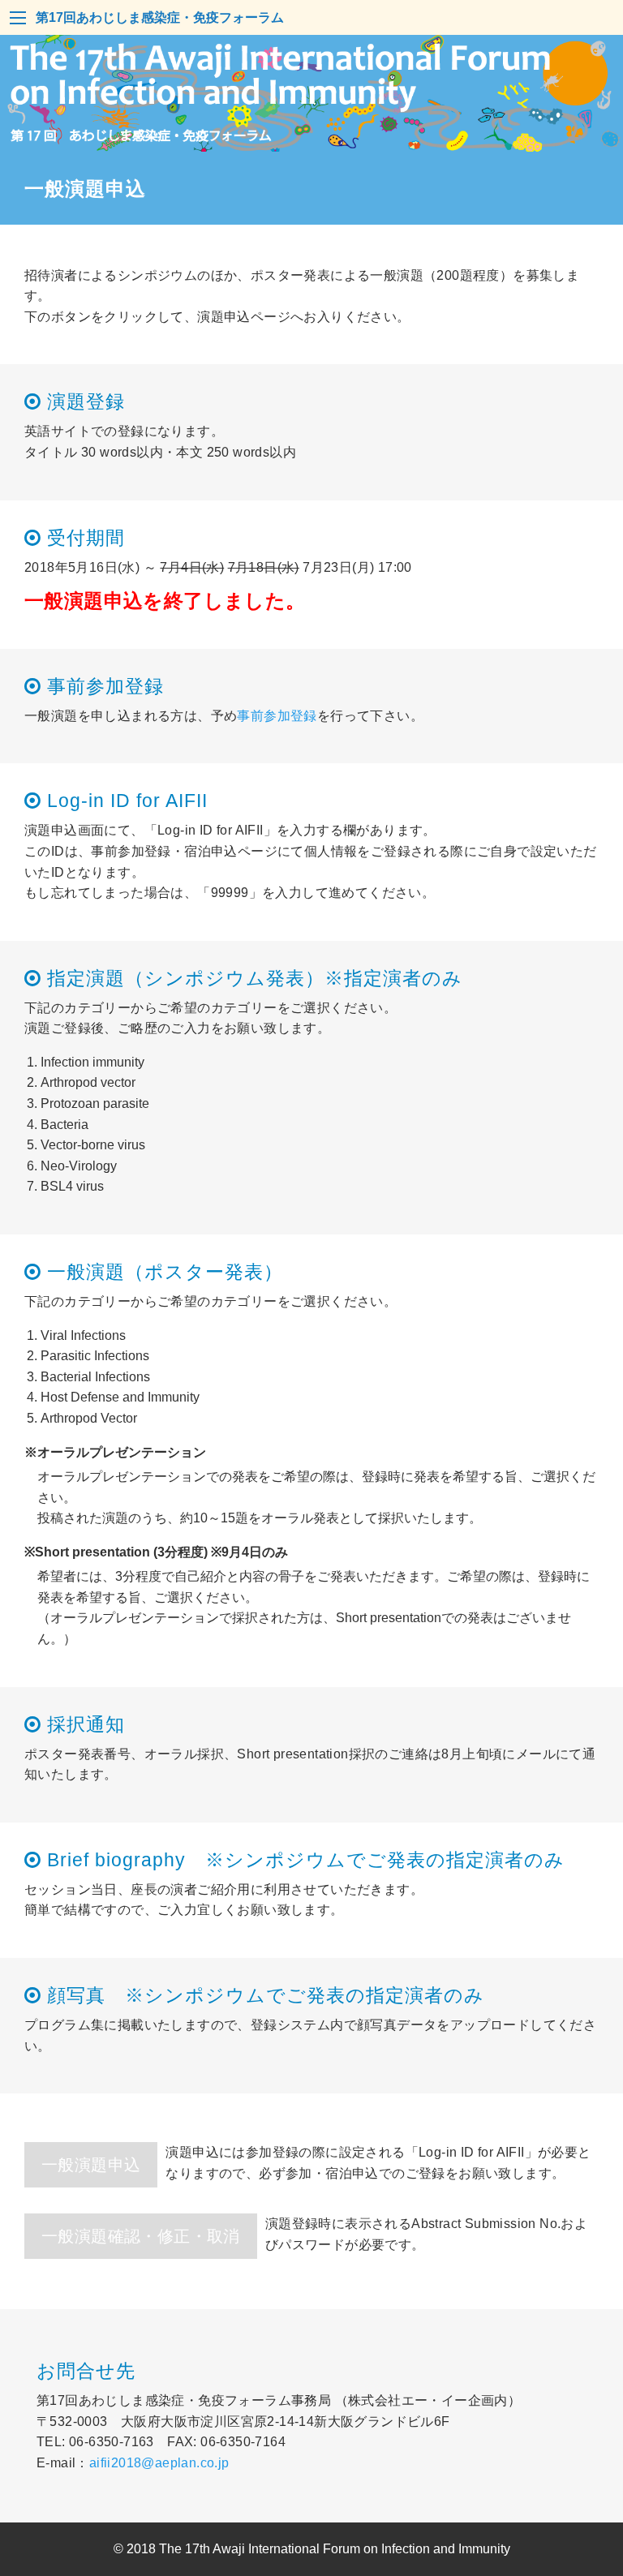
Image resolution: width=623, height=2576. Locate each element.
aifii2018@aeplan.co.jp (159, 2463)
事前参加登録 (277, 716)
